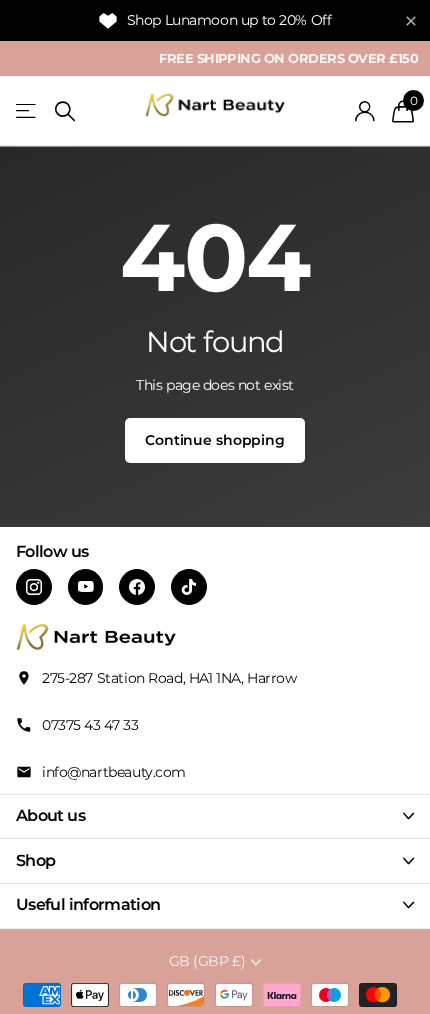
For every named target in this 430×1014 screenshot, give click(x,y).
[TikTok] (189, 587)
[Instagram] (34, 587)
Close (215, 816)
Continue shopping (215, 440)
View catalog (27, 111)
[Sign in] (365, 111)
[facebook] (137, 587)
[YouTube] (86, 587)
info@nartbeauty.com (114, 772)
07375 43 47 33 (90, 725)
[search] (65, 111)
